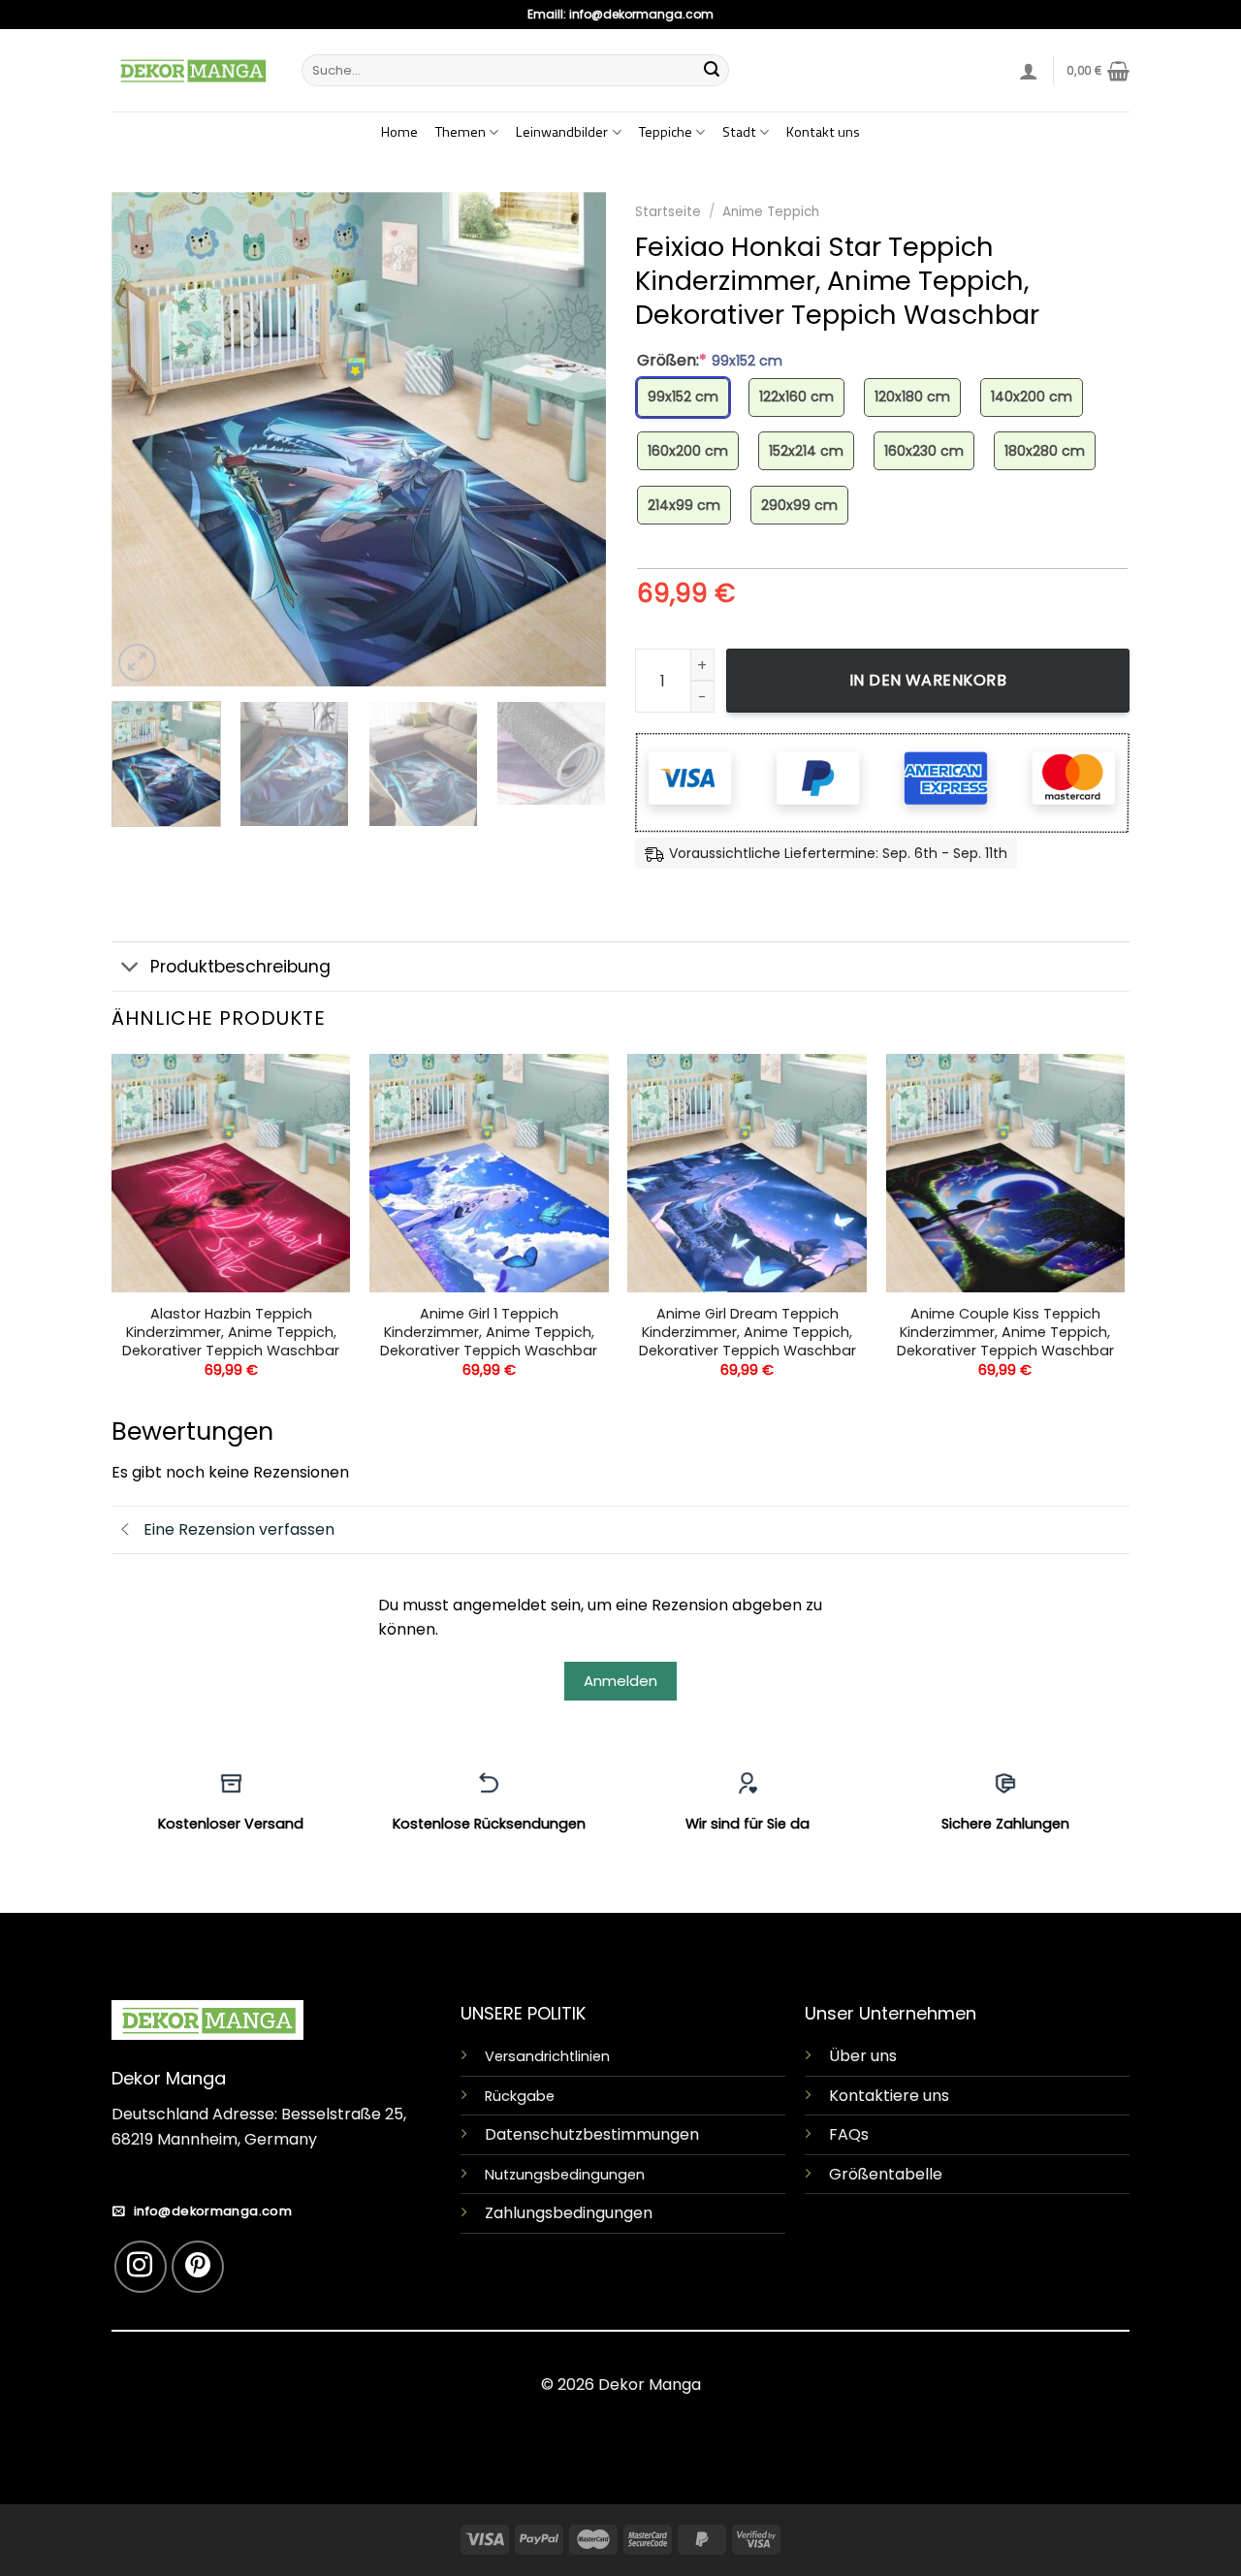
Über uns (863, 2056)
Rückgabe (520, 2096)
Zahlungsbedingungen (569, 2213)
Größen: (710, 361)
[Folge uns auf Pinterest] (198, 2267)
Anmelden (620, 1681)
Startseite (668, 212)
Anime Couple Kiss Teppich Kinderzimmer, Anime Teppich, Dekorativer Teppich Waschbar (1005, 1332)
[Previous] (145, 439)
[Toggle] (130, 968)
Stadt (739, 132)
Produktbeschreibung (240, 967)
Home (399, 132)
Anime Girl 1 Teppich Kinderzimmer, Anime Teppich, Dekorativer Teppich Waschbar (489, 1332)
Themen (461, 132)
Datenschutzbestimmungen (592, 2134)
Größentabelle (886, 2174)
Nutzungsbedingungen (565, 2175)
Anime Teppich (771, 212)
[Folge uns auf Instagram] (141, 2267)
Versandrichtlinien (547, 2056)
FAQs (849, 2134)
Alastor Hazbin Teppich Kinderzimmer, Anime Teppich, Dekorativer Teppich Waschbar (231, 1332)
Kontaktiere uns (889, 2096)
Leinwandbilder (562, 132)
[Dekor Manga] (192, 70)
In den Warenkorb (928, 680)
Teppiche (666, 132)
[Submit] (712, 71)
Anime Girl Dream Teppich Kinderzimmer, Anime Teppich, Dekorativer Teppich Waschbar (748, 1332)
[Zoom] (137, 663)
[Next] (572, 439)
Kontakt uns (823, 132)
